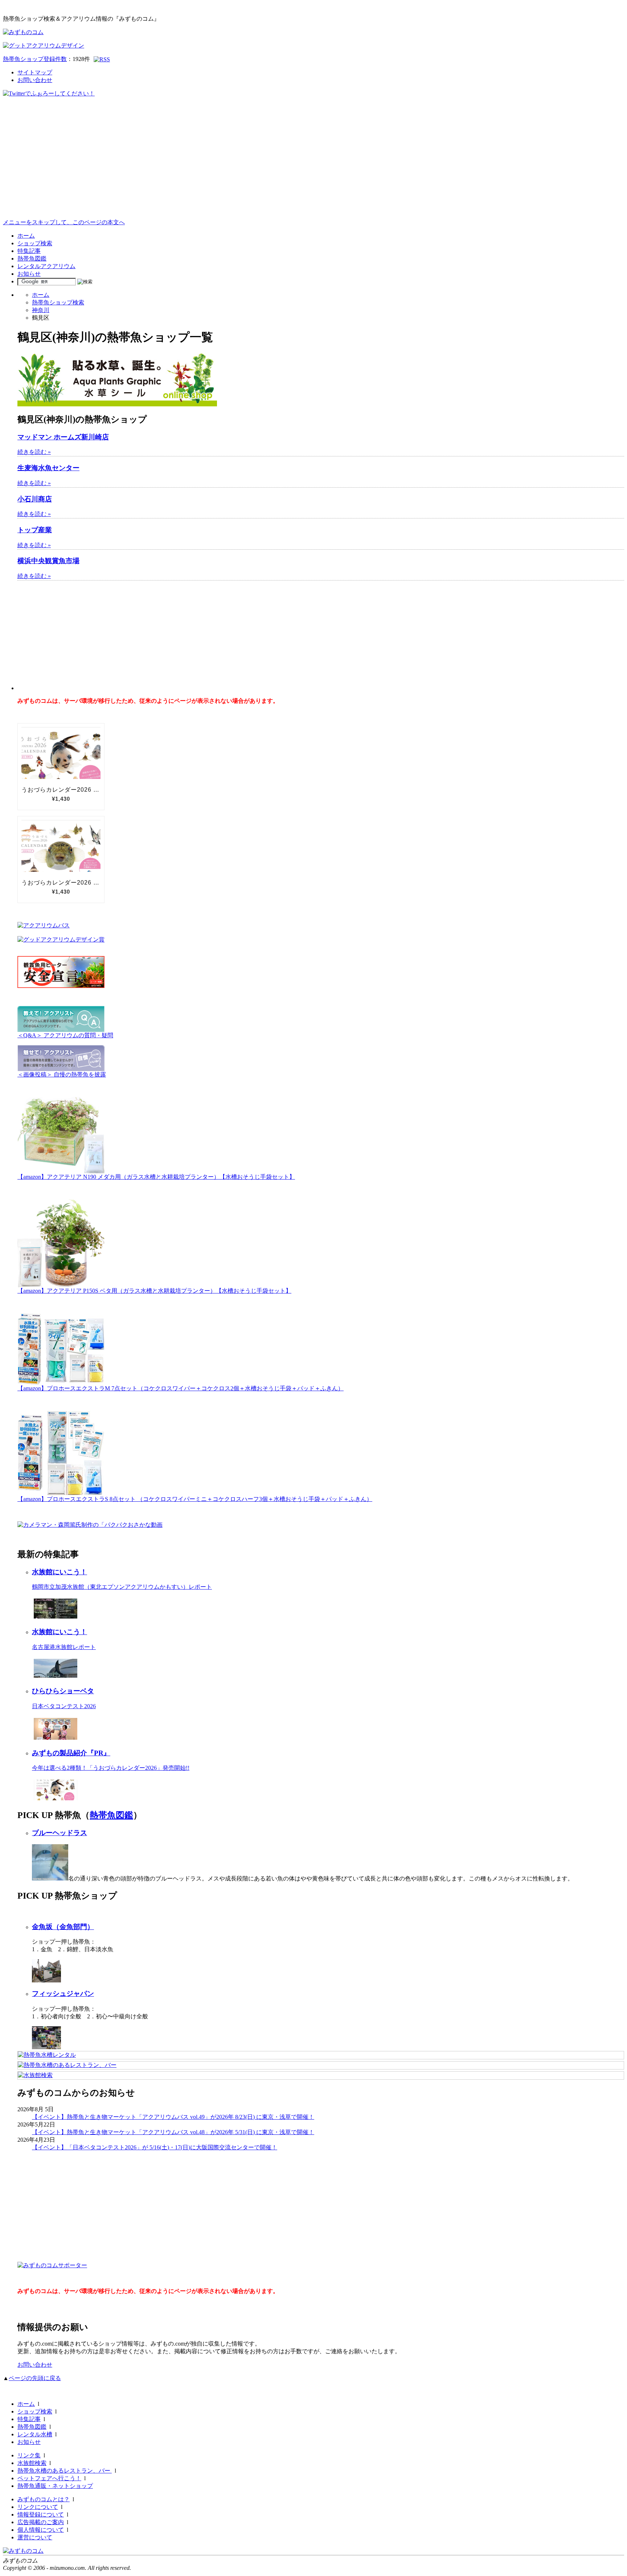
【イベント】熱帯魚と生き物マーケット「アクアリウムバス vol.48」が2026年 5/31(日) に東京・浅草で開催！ (173, 2132)
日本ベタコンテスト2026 (64, 1706)
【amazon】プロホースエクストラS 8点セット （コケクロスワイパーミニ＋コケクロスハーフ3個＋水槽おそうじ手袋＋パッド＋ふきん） (195, 1499)
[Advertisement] (313, 164)
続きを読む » (34, 452)
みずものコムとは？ (44, 2499)
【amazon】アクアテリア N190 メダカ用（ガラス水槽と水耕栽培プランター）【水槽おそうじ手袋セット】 (156, 1177)
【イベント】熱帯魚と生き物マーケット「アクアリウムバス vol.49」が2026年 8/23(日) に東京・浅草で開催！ (173, 2117)
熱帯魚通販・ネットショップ (55, 2486)
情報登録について (41, 2515)
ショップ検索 (35, 243)
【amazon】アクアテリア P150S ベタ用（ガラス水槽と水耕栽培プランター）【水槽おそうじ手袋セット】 (154, 1291)
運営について (35, 2537)
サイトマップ (35, 72)
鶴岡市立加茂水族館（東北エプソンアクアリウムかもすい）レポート (122, 1587)
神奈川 (41, 310)
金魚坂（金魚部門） (63, 1927)
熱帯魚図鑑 (32, 259)
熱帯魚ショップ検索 (58, 302)
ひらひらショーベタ (63, 1691)
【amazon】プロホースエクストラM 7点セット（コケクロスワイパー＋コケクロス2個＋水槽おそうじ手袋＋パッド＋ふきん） (181, 1388)
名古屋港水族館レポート (64, 1647)
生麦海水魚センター (48, 468)
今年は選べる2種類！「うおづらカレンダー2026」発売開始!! (111, 1768)
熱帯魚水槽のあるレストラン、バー (65, 2471)
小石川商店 (35, 499)
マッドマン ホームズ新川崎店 (63, 437)
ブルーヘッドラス (60, 1833)
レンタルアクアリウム (46, 266)
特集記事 (29, 251)
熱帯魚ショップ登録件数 (35, 59)
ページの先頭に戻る (35, 2378)
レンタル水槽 (35, 2434)
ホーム (26, 236)
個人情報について (41, 2530)
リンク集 (29, 2455)
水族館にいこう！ (60, 1572)
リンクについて (38, 2507)
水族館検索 (32, 2463)
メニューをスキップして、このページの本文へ (64, 222)
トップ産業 (35, 530)
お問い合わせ (35, 80)
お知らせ (29, 274)
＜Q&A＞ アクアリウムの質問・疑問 (65, 1035)
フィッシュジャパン (63, 1993)
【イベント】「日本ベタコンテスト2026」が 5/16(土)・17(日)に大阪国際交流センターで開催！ (155, 2147)
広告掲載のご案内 (41, 2522)
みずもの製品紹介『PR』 (71, 1753)
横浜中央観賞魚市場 (48, 561)
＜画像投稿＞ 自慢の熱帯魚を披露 (62, 1074)
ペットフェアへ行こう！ (49, 2478)
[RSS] (102, 59)
